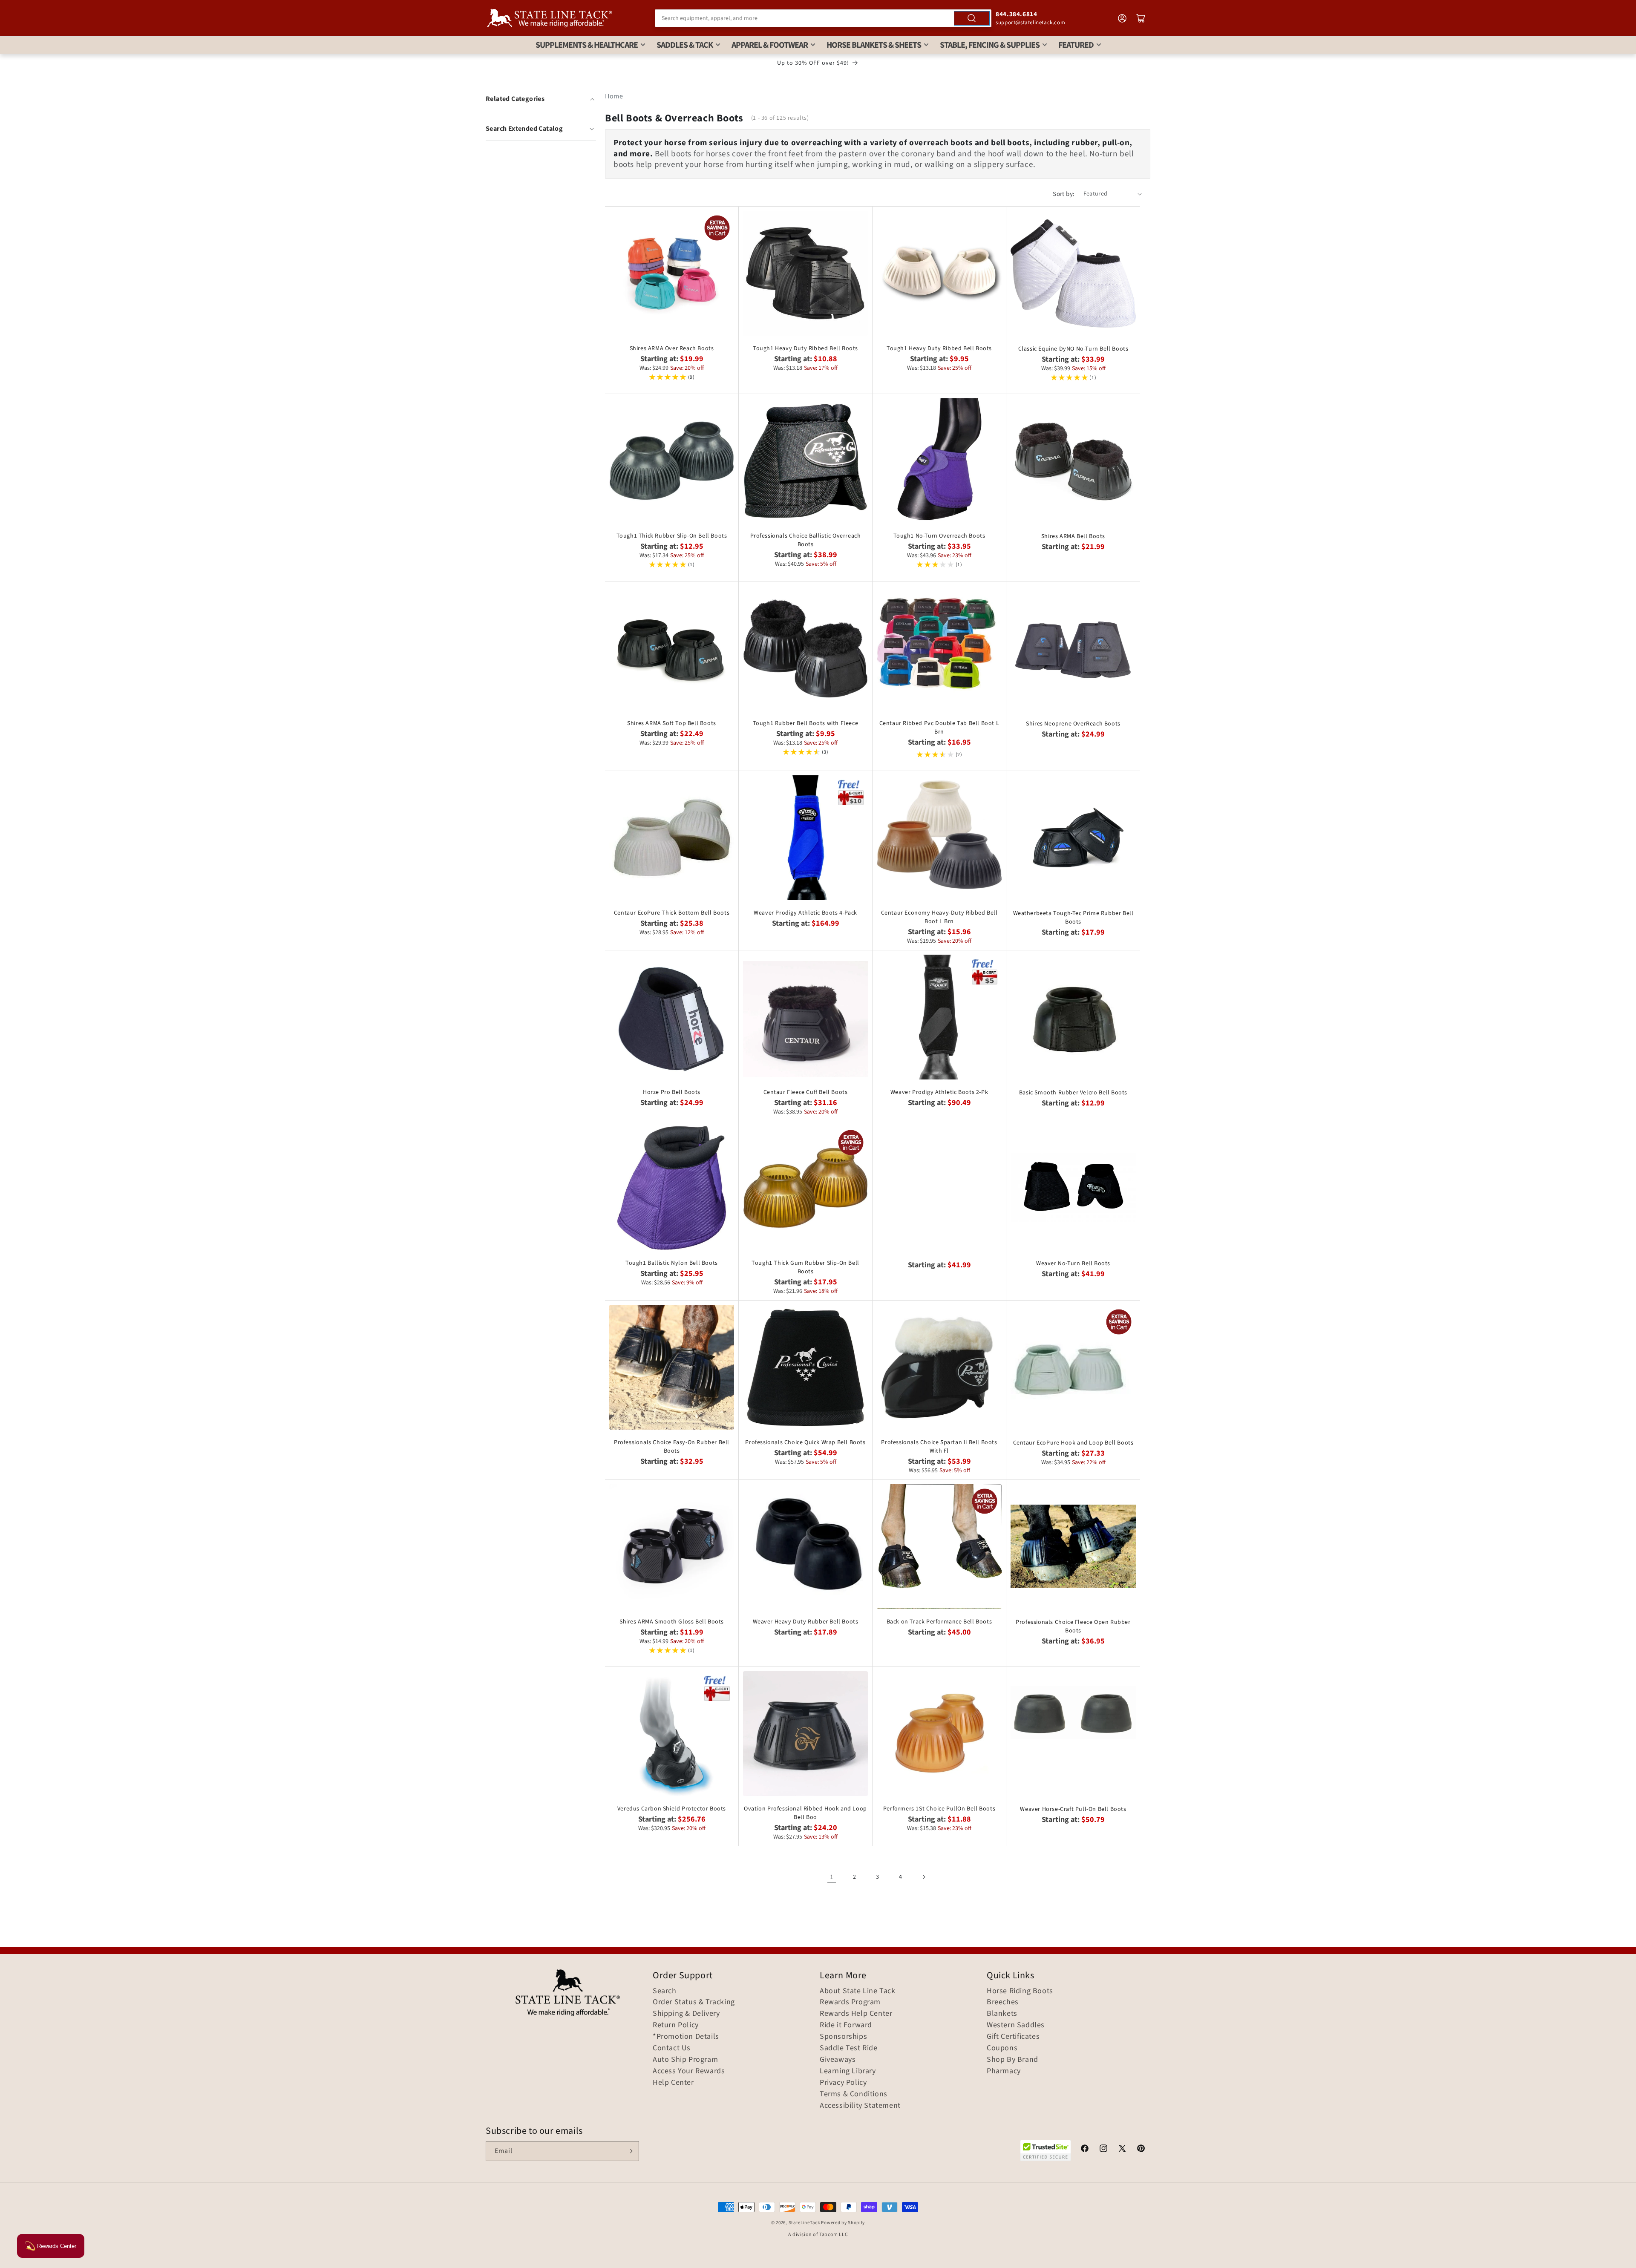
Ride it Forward (846, 2025)
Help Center (673, 2083)
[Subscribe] (629, 2151)
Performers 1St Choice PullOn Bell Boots (939, 1809)
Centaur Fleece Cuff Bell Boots (806, 1092)
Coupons (1002, 2048)
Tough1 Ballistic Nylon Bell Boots (672, 1263)
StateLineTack (804, 2223)
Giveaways (838, 2060)
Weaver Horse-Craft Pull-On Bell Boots (1073, 1809)
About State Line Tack (858, 1991)
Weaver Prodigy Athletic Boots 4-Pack (805, 913)
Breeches (1003, 2002)
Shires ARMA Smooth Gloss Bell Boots (672, 1622)
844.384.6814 (1016, 14)
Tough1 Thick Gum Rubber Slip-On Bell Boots (805, 1267)
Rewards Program (850, 2002)
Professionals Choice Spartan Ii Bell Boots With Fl (939, 1447)
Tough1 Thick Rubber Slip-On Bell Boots (672, 536)
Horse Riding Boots (1020, 1991)
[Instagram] (1103, 2150)
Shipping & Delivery (686, 2014)
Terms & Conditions (854, 2094)
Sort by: (1064, 194)
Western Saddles (1016, 2025)
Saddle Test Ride (849, 2048)
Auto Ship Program (685, 2060)
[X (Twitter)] (1122, 2150)
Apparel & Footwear (770, 45)
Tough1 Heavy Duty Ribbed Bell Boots (805, 348)
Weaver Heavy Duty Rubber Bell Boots (806, 1622)
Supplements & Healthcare (587, 45)
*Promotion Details (686, 2037)
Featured (1076, 45)
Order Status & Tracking (694, 2002)
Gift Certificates (1013, 2037)
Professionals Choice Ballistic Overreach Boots (806, 540)
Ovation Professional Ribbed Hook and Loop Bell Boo (805, 1813)
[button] (541, 129)
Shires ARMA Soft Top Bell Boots (672, 723)
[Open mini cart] (1141, 18)
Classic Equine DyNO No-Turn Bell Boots (1073, 349)
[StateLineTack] (550, 18)
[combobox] (823, 18)
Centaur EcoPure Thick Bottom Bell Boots (672, 913)
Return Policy (676, 2025)
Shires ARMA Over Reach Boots (672, 348)
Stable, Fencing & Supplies (990, 45)
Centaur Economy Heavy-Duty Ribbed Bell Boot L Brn (939, 917)
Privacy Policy (843, 2083)
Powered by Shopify (843, 2223)
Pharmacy (1004, 2071)
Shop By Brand (1012, 2060)
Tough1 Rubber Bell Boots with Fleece (806, 723)
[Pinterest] (1141, 2150)
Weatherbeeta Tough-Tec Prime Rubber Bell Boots (1073, 918)
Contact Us (672, 2048)
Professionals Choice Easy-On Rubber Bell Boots (672, 1447)
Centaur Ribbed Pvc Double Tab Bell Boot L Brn (939, 728)
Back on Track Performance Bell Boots (939, 1622)
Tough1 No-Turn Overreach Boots (939, 536)
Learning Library (848, 2071)
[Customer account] (1122, 18)
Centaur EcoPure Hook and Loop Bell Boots (1073, 1443)
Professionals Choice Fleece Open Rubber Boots (1073, 1626)
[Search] (972, 18)
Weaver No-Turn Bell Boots (1073, 1264)
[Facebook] (1085, 2150)
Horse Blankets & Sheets (874, 45)
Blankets (1002, 2014)
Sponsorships (843, 2037)
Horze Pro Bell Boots (672, 1092)
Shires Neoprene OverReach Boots (1073, 724)
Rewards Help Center (856, 2014)
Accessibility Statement (860, 2106)
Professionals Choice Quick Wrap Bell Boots (805, 1442)
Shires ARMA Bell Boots (1073, 536)
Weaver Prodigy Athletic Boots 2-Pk (939, 1092)
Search (665, 1991)
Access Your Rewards (689, 2071)
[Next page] (924, 1877)
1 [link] (832, 1877)
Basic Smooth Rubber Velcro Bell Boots (1073, 1093)
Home (614, 96)
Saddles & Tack (685, 45)
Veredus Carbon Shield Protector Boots (672, 1809)
